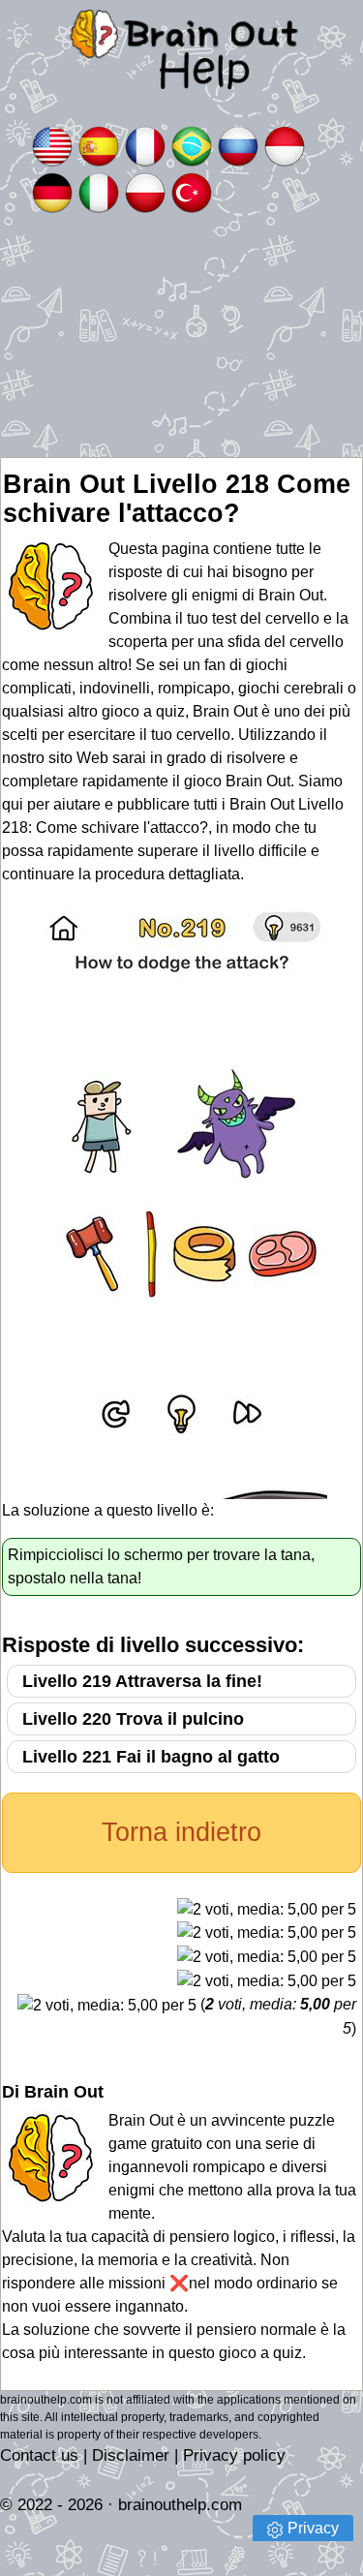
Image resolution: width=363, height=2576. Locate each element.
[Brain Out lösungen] (52, 191)
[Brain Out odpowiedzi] (145, 191)
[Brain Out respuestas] (99, 145)
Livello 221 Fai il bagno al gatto (151, 1757)
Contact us (39, 2455)
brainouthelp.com (180, 2505)
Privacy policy (234, 2455)
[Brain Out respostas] (192, 145)
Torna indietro (181, 1832)
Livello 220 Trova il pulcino (133, 1719)
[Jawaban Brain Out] (285, 145)
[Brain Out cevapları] (192, 191)
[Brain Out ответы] (238, 145)
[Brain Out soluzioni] (99, 191)
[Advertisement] (181, 337)
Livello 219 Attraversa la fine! (142, 1681)
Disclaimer (131, 2455)
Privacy (313, 2528)
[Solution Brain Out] (145, 145)
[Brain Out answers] (52, 145)
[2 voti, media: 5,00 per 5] (267, 1910)
